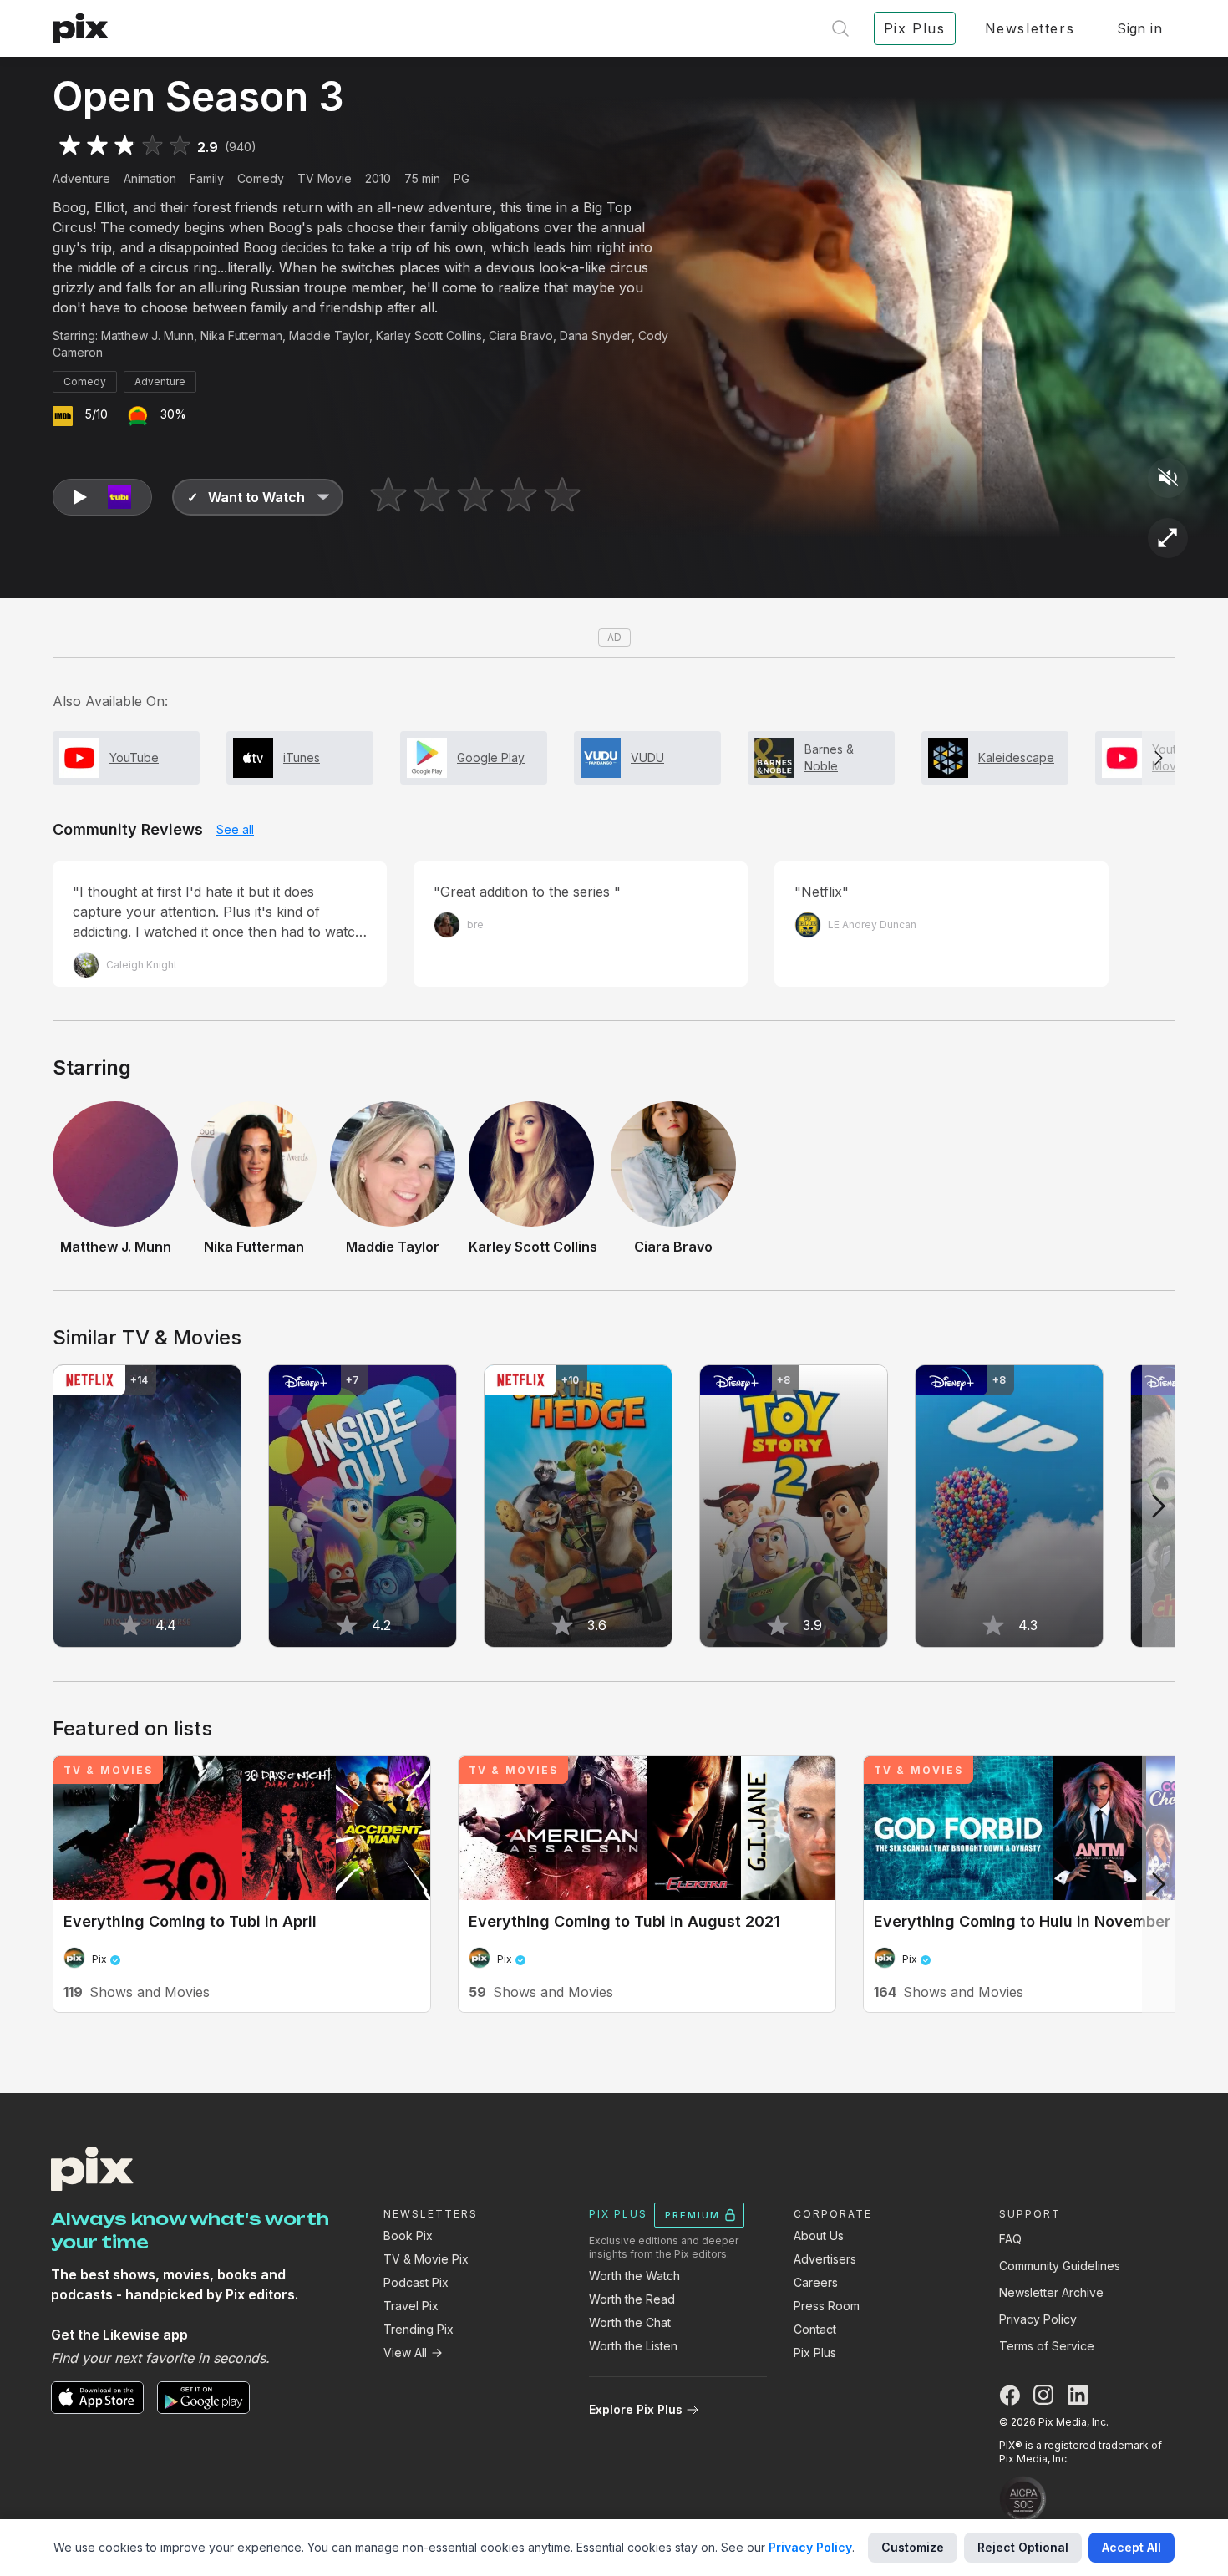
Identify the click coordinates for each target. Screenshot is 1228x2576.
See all (235, 829)
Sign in (1139, 28)
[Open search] (840, 28)
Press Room (827, 2306)
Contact (815, 2329)
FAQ (1010, 2239)
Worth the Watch (634, 2276)
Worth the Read (632, 2299)
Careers (816, 2282)
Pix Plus (815, 2352)
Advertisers (825, 2259)
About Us (819, 2236)
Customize (913, 2547)
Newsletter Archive (1051, 2292)
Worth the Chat (630, 2322)
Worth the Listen (633, 2346)
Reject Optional (1023, 2547)
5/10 (96, 414)
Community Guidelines (1060, 2266)
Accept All (1132, 2547)
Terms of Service (1047, 2346)
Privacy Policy (1038, 2319)
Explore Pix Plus (636, 2409)
